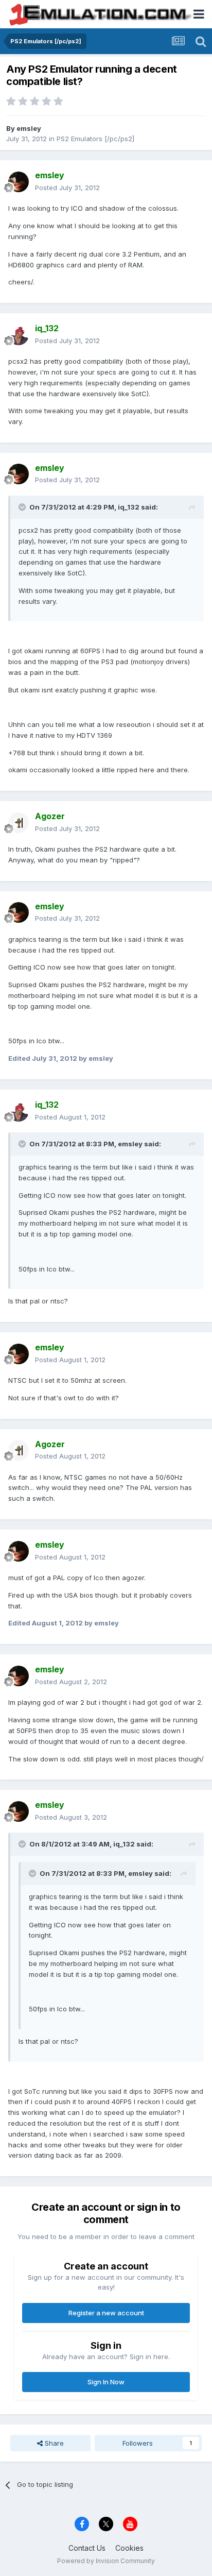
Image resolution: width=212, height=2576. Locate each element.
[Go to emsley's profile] (19, 182)
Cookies (129, 2548)
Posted (67, 188)
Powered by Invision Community (106, 2561)
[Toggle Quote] (23, 507)
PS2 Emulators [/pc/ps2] (95, 139)
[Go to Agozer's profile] (19, 823)
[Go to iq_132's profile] (19, 335)
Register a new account (106, 2313)
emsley (29, 128)
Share (53, 2443)
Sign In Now (106, 2382)
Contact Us (87, 2548)
